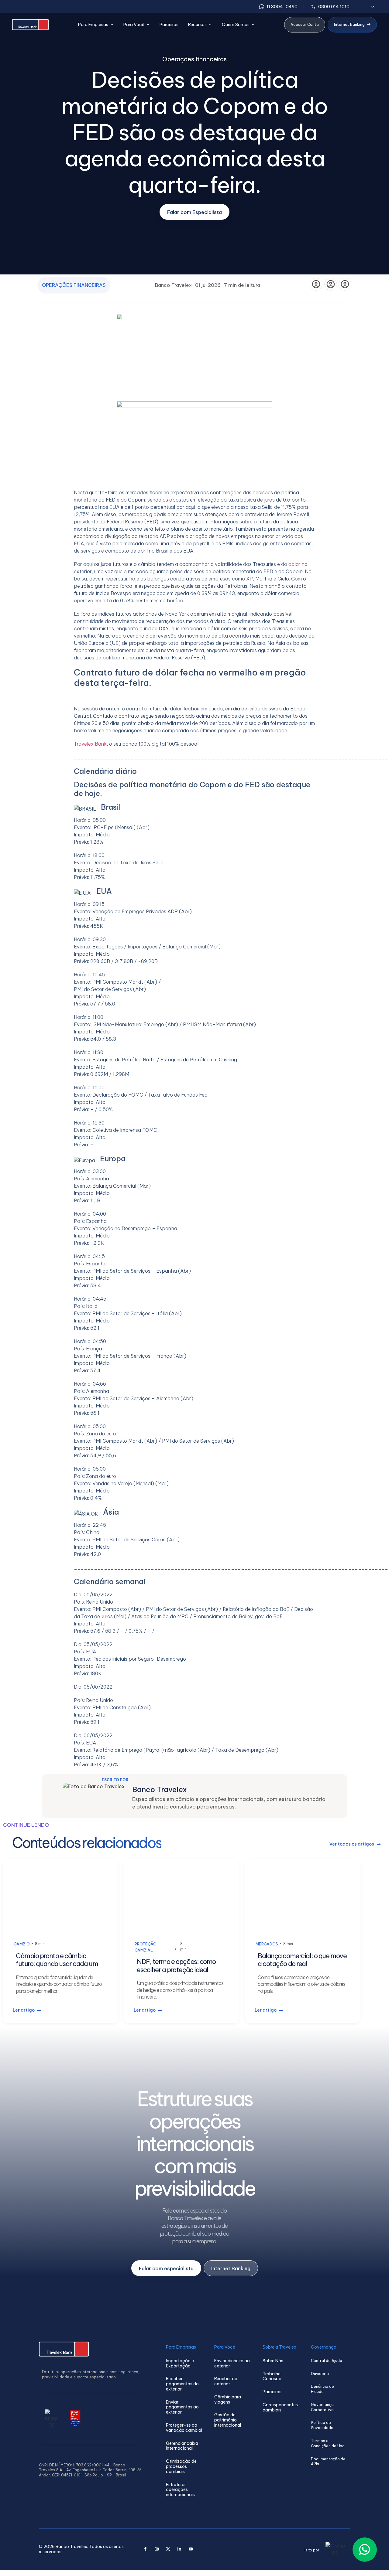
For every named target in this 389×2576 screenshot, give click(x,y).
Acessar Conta (305, 24)
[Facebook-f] (145, 2549)
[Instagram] (157, 2549)
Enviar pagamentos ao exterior (182, 2407)
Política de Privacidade (322, 2425)
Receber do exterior (226, 2381)
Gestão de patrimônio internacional (228, 2420)
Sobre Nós (273, 2361)
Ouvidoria (320, 2374)
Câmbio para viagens (228, 2400)
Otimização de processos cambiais (181, 2466)
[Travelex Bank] (30, 25)
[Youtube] (191, 2549)
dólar (294, 564)
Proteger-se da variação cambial (184, 2428)
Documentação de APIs (328, 2462)
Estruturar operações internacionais (180, 2490)
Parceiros (169, 25)
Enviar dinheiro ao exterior (232, 2363)
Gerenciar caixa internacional (182, 2446)
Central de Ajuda (327, 2361)
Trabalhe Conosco (272, 2377)
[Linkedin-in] (179, 2549)
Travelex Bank (90, 744)
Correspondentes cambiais (280, 2408)
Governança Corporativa (322, 2407)
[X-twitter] (168, 2549)
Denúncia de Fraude (322, 2389)
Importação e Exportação (180, 2363)
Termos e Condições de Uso (328, 2443)
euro (111, 1434)
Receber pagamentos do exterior (182, 2384)
